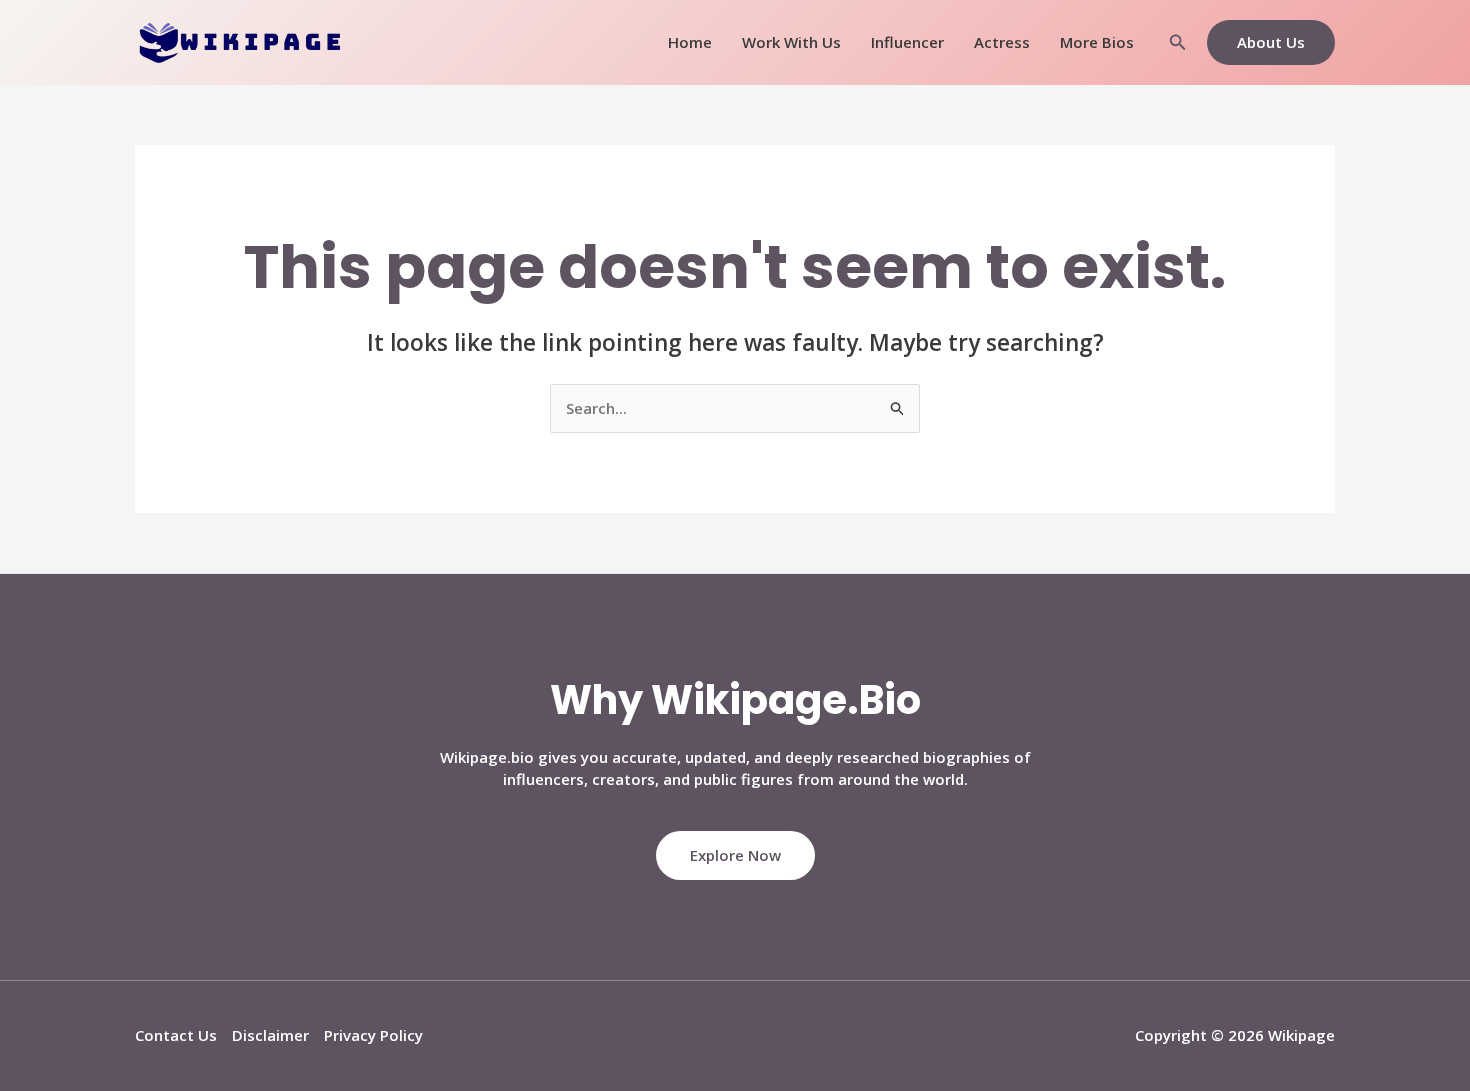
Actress (1002, 42)
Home (690, 42)
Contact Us (176, 1035)
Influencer (907, 42)
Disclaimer (270, 1035)
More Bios (1097, 42)
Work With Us (791, 42)
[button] (1178, 43)
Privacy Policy (373, 1035)
